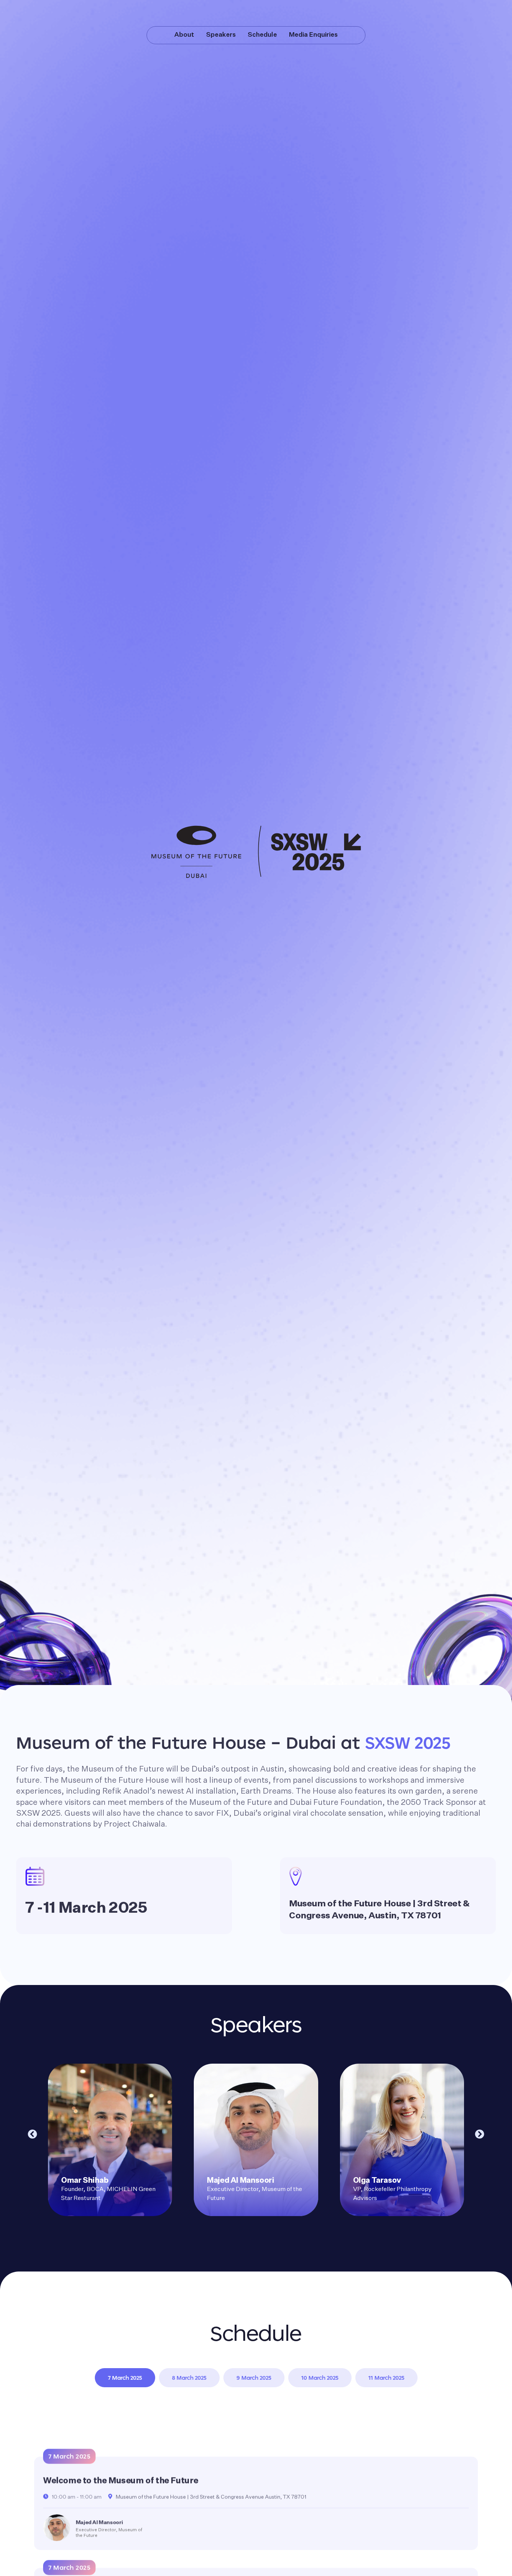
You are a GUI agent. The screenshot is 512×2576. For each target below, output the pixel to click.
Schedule (262, 35)
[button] (32, 2134)
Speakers (221, 35)
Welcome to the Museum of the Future (121, 2481)
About (184, 35)
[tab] (125, 2378)
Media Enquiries (313, 35)
